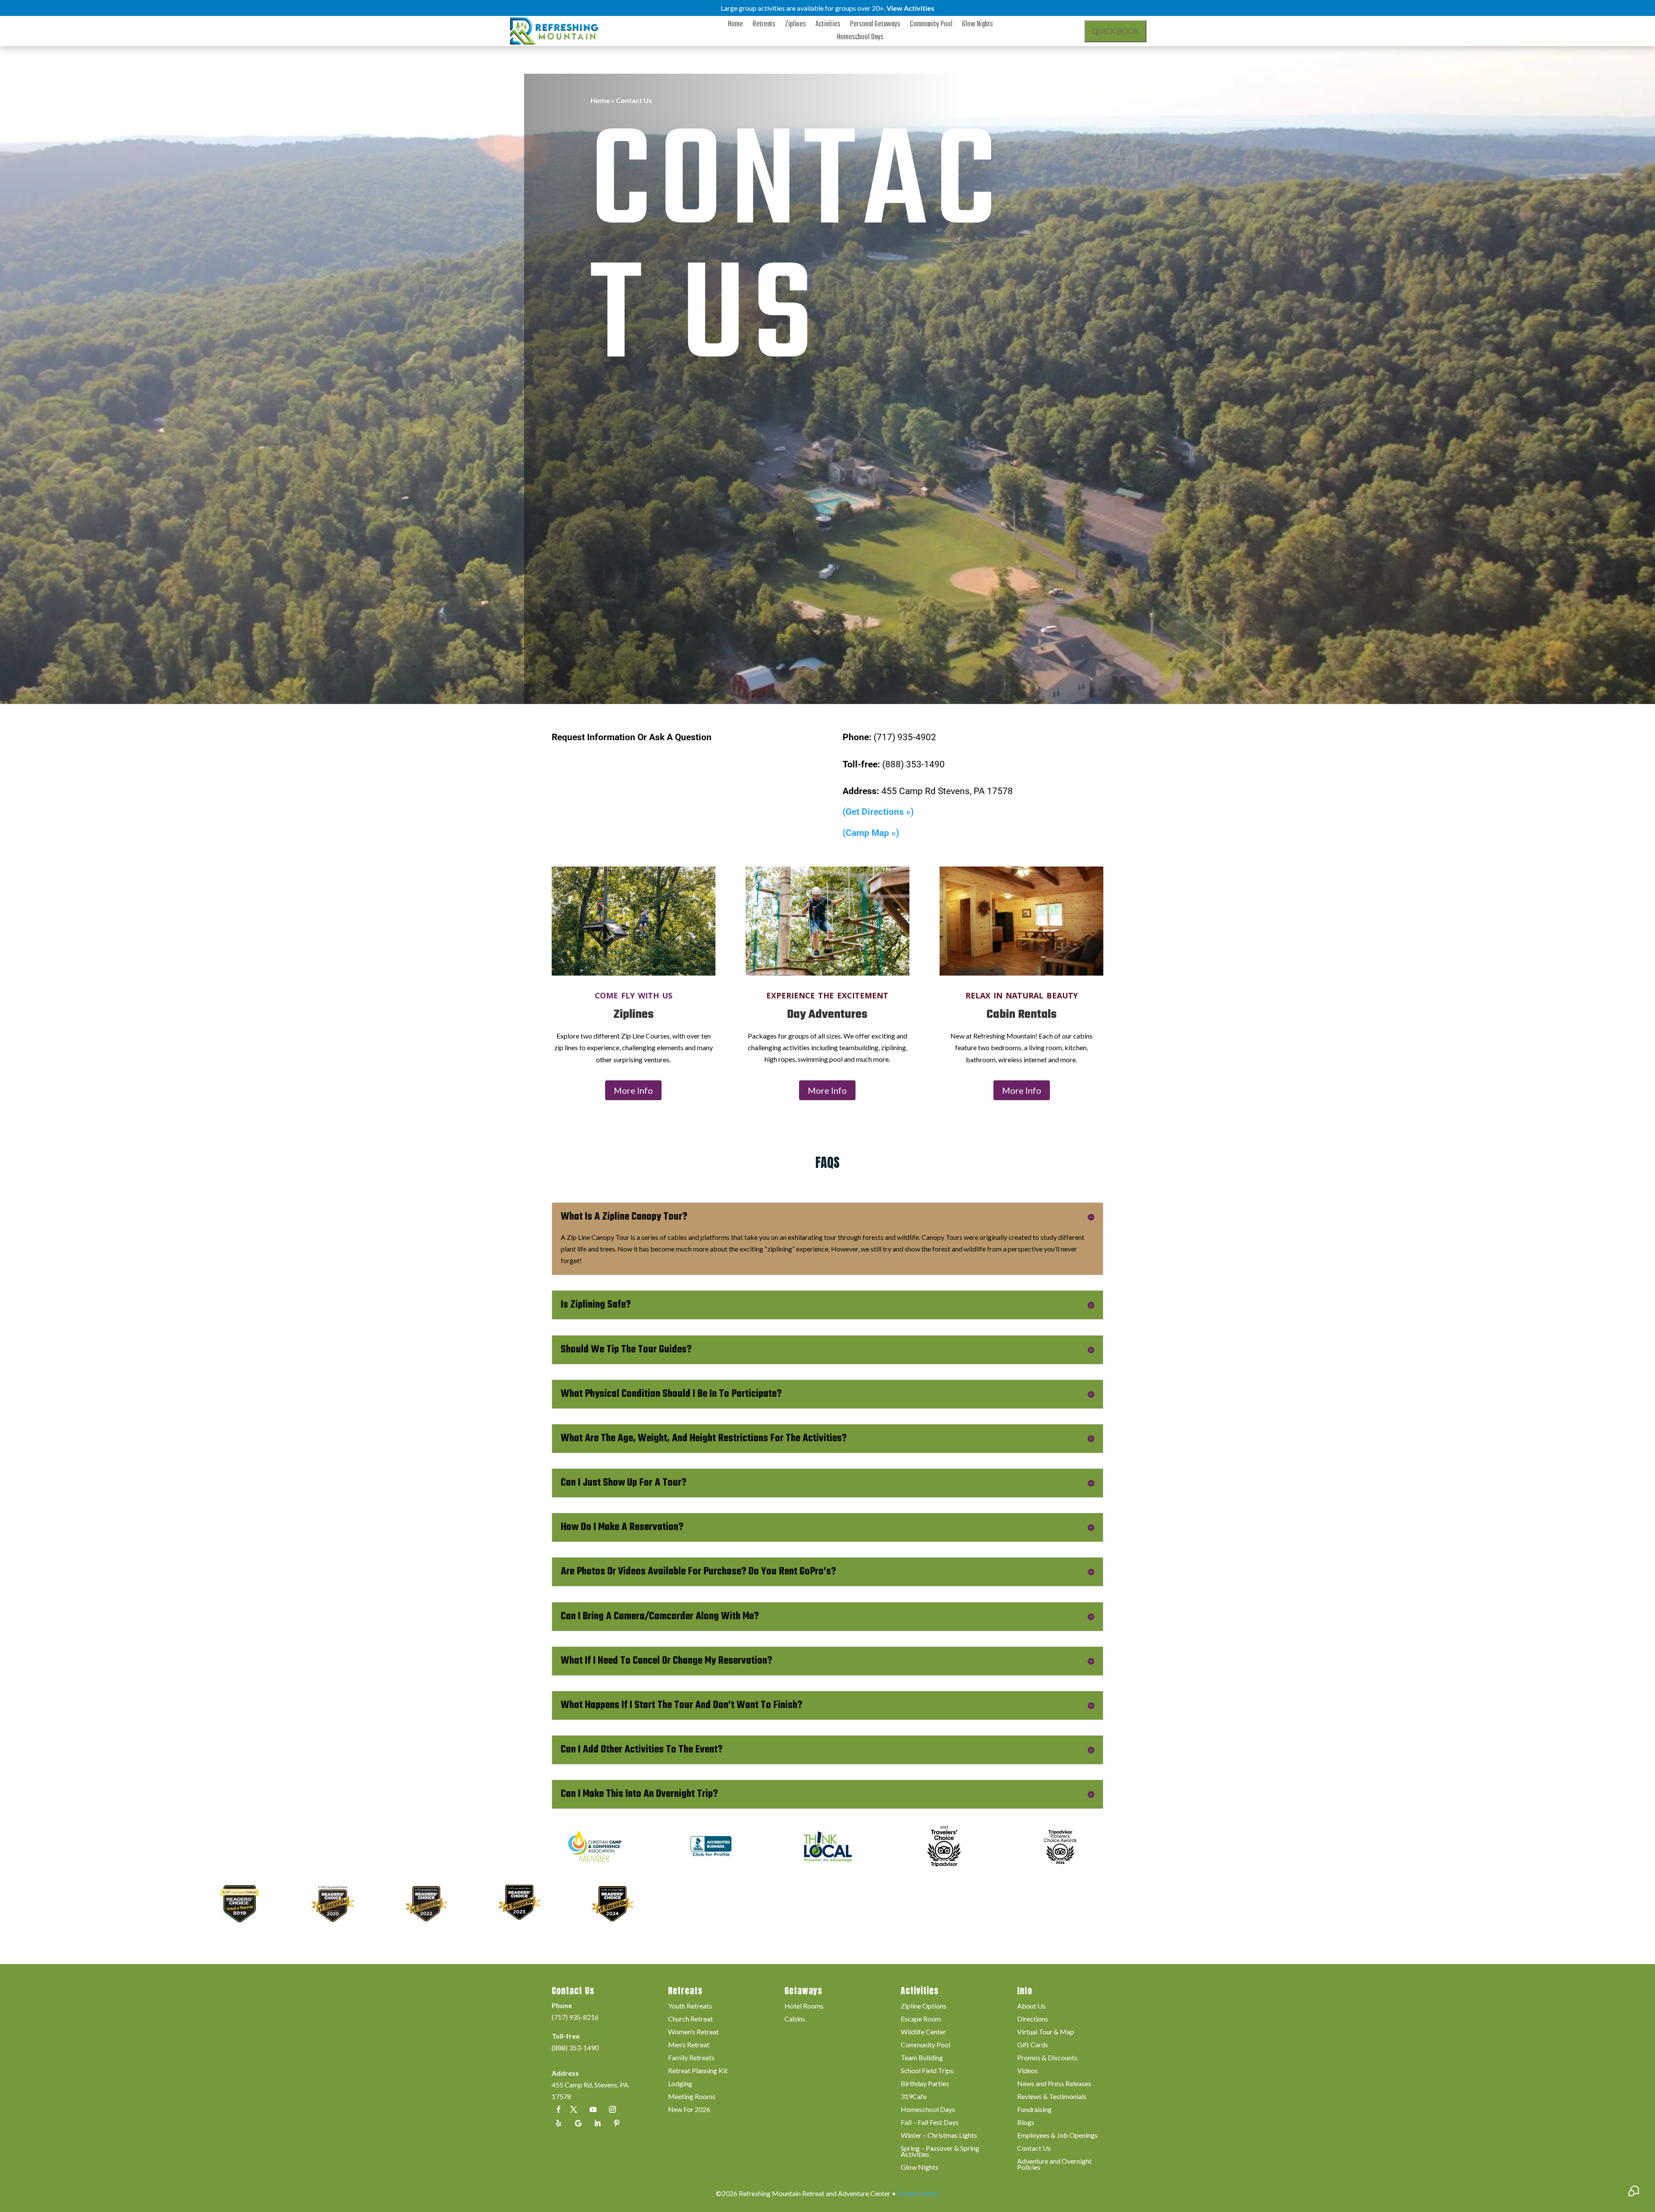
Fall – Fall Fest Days (930, 2123)
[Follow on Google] (578, 2123)
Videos (1027, 2071)
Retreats (764, 26)
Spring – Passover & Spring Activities (940, 2152)
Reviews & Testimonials (1052, 2097)
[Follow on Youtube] (593, 2109)
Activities (828, 26)
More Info (633, 1090)
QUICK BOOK (1115, 31)
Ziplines (795, 26)
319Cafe (914, 2097)
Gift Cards (1033, 2045)
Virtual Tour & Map (1046, 2032)
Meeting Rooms (692, 2097)
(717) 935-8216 (575, 2017)
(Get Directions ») (878, 812)
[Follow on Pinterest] (617, 2123)
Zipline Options (924, 2006)
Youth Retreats (690, 2006)
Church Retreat (690, 2019)
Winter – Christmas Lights (939, 2136)
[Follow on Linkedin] (597, 2123)
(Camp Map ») (871, 833)
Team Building (922, 2058)
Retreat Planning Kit (698, 2071)
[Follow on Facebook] (559, 2109)
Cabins (795, 2019)
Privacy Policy (918, 2193)
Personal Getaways (875, 26)
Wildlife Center (923, 2032)
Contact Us (1034, 2149)
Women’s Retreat (693, 2032)
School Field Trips (927, 2071)
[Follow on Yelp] (559, 2123)
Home (735, 26)
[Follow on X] (574, 2109)
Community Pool (931, 26)
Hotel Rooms (804, 2006)
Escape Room (921, 2019)
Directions (1033, 2019)
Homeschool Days (860, 39)
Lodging (680, 2084)
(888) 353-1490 (575, 2048)
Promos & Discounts (1047, 2058)
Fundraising (1034, 2110)
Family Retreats (691, 2058)
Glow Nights (977, 26)
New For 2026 (689, 2110)
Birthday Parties (925, 2084)
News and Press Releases (1054, 2084)
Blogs (1026, 2123)
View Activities (910, 8)
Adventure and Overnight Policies (1054, 2165)
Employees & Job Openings (1057, 2136)
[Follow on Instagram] (612, 2109)
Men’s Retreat (689, 2045)
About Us (1031, 2006)
